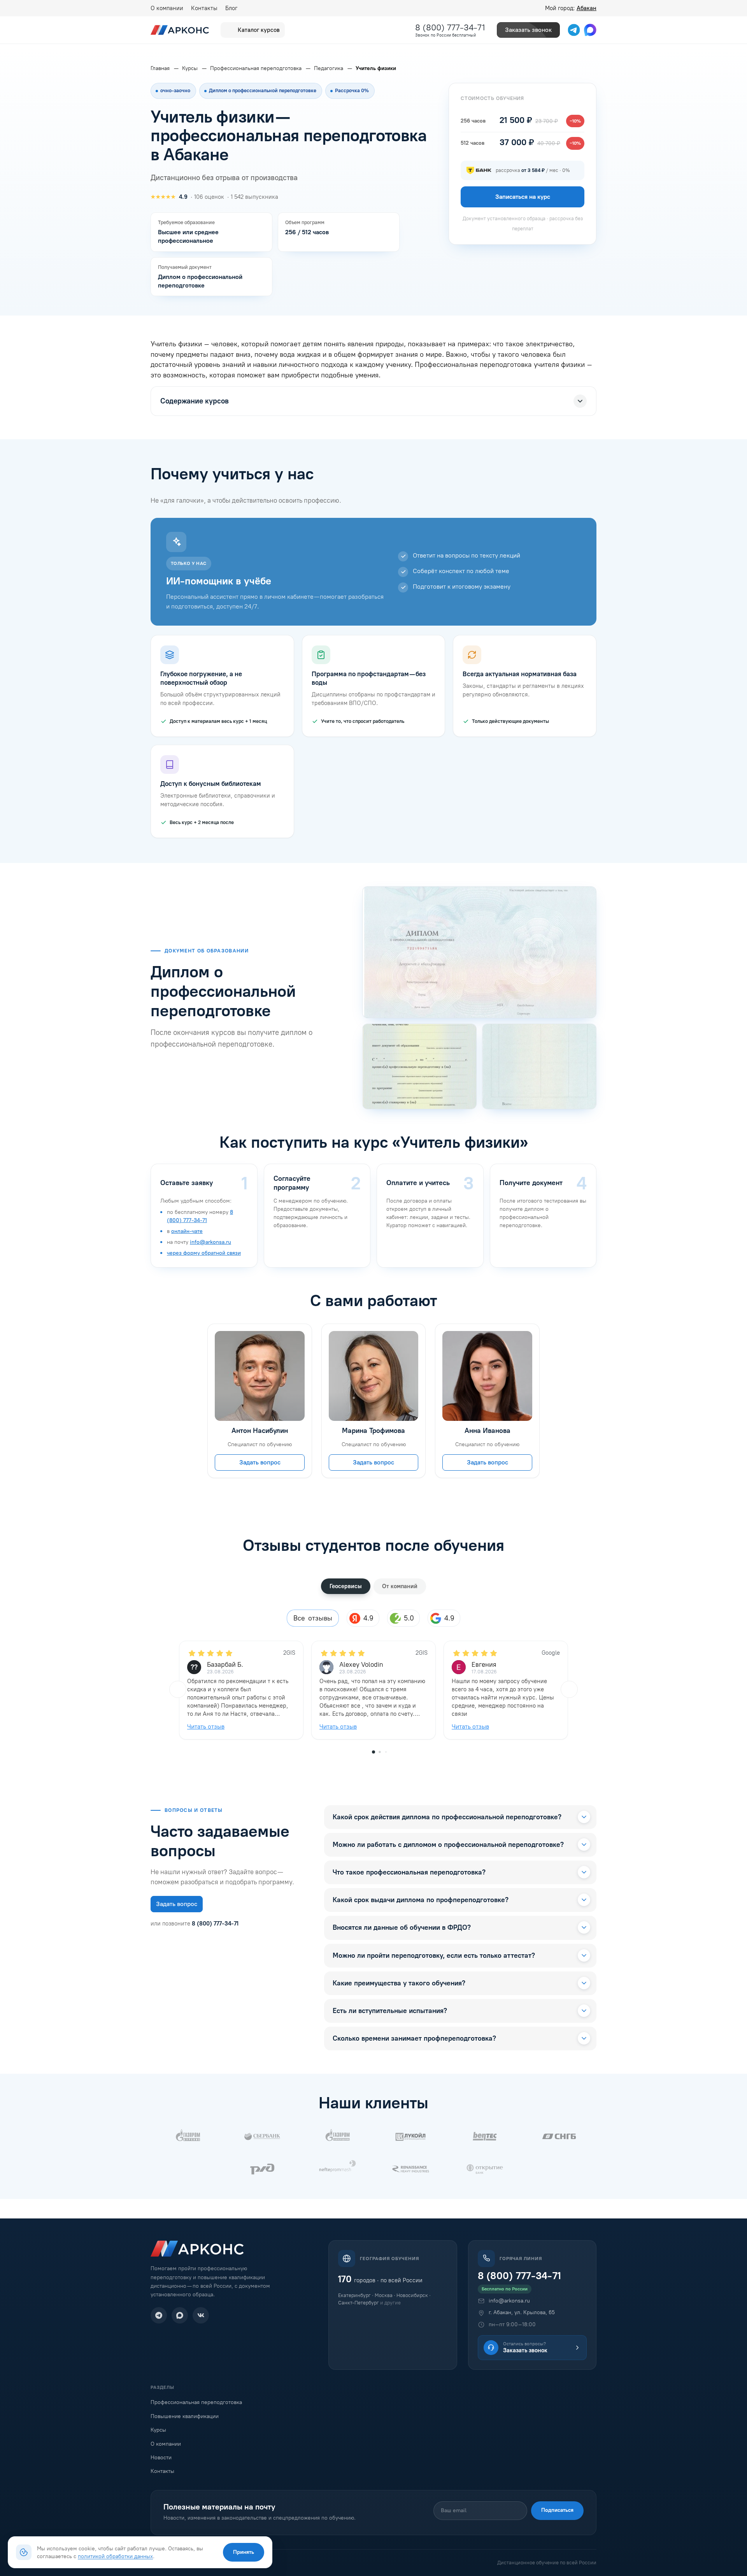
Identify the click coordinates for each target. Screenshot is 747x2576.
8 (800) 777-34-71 (450, 27)
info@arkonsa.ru (210, 1242)
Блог (231, 8)
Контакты (204, 8)
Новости (161, 2458)
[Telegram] (159, 2315)
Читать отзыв (206, 1726)
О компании (167, 8)
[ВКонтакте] (201, 2315)
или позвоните (195, 1924)
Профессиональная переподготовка (196, 2402)
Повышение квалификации (185, 2416)
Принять (244, 2552)
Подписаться (557, 2510)
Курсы (158, 2430)
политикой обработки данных (115, 2556)
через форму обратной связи (204, 1253)
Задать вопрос (260, 1462)
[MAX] (180, 2315)
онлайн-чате (187, 1231)
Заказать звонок (528, 30)
